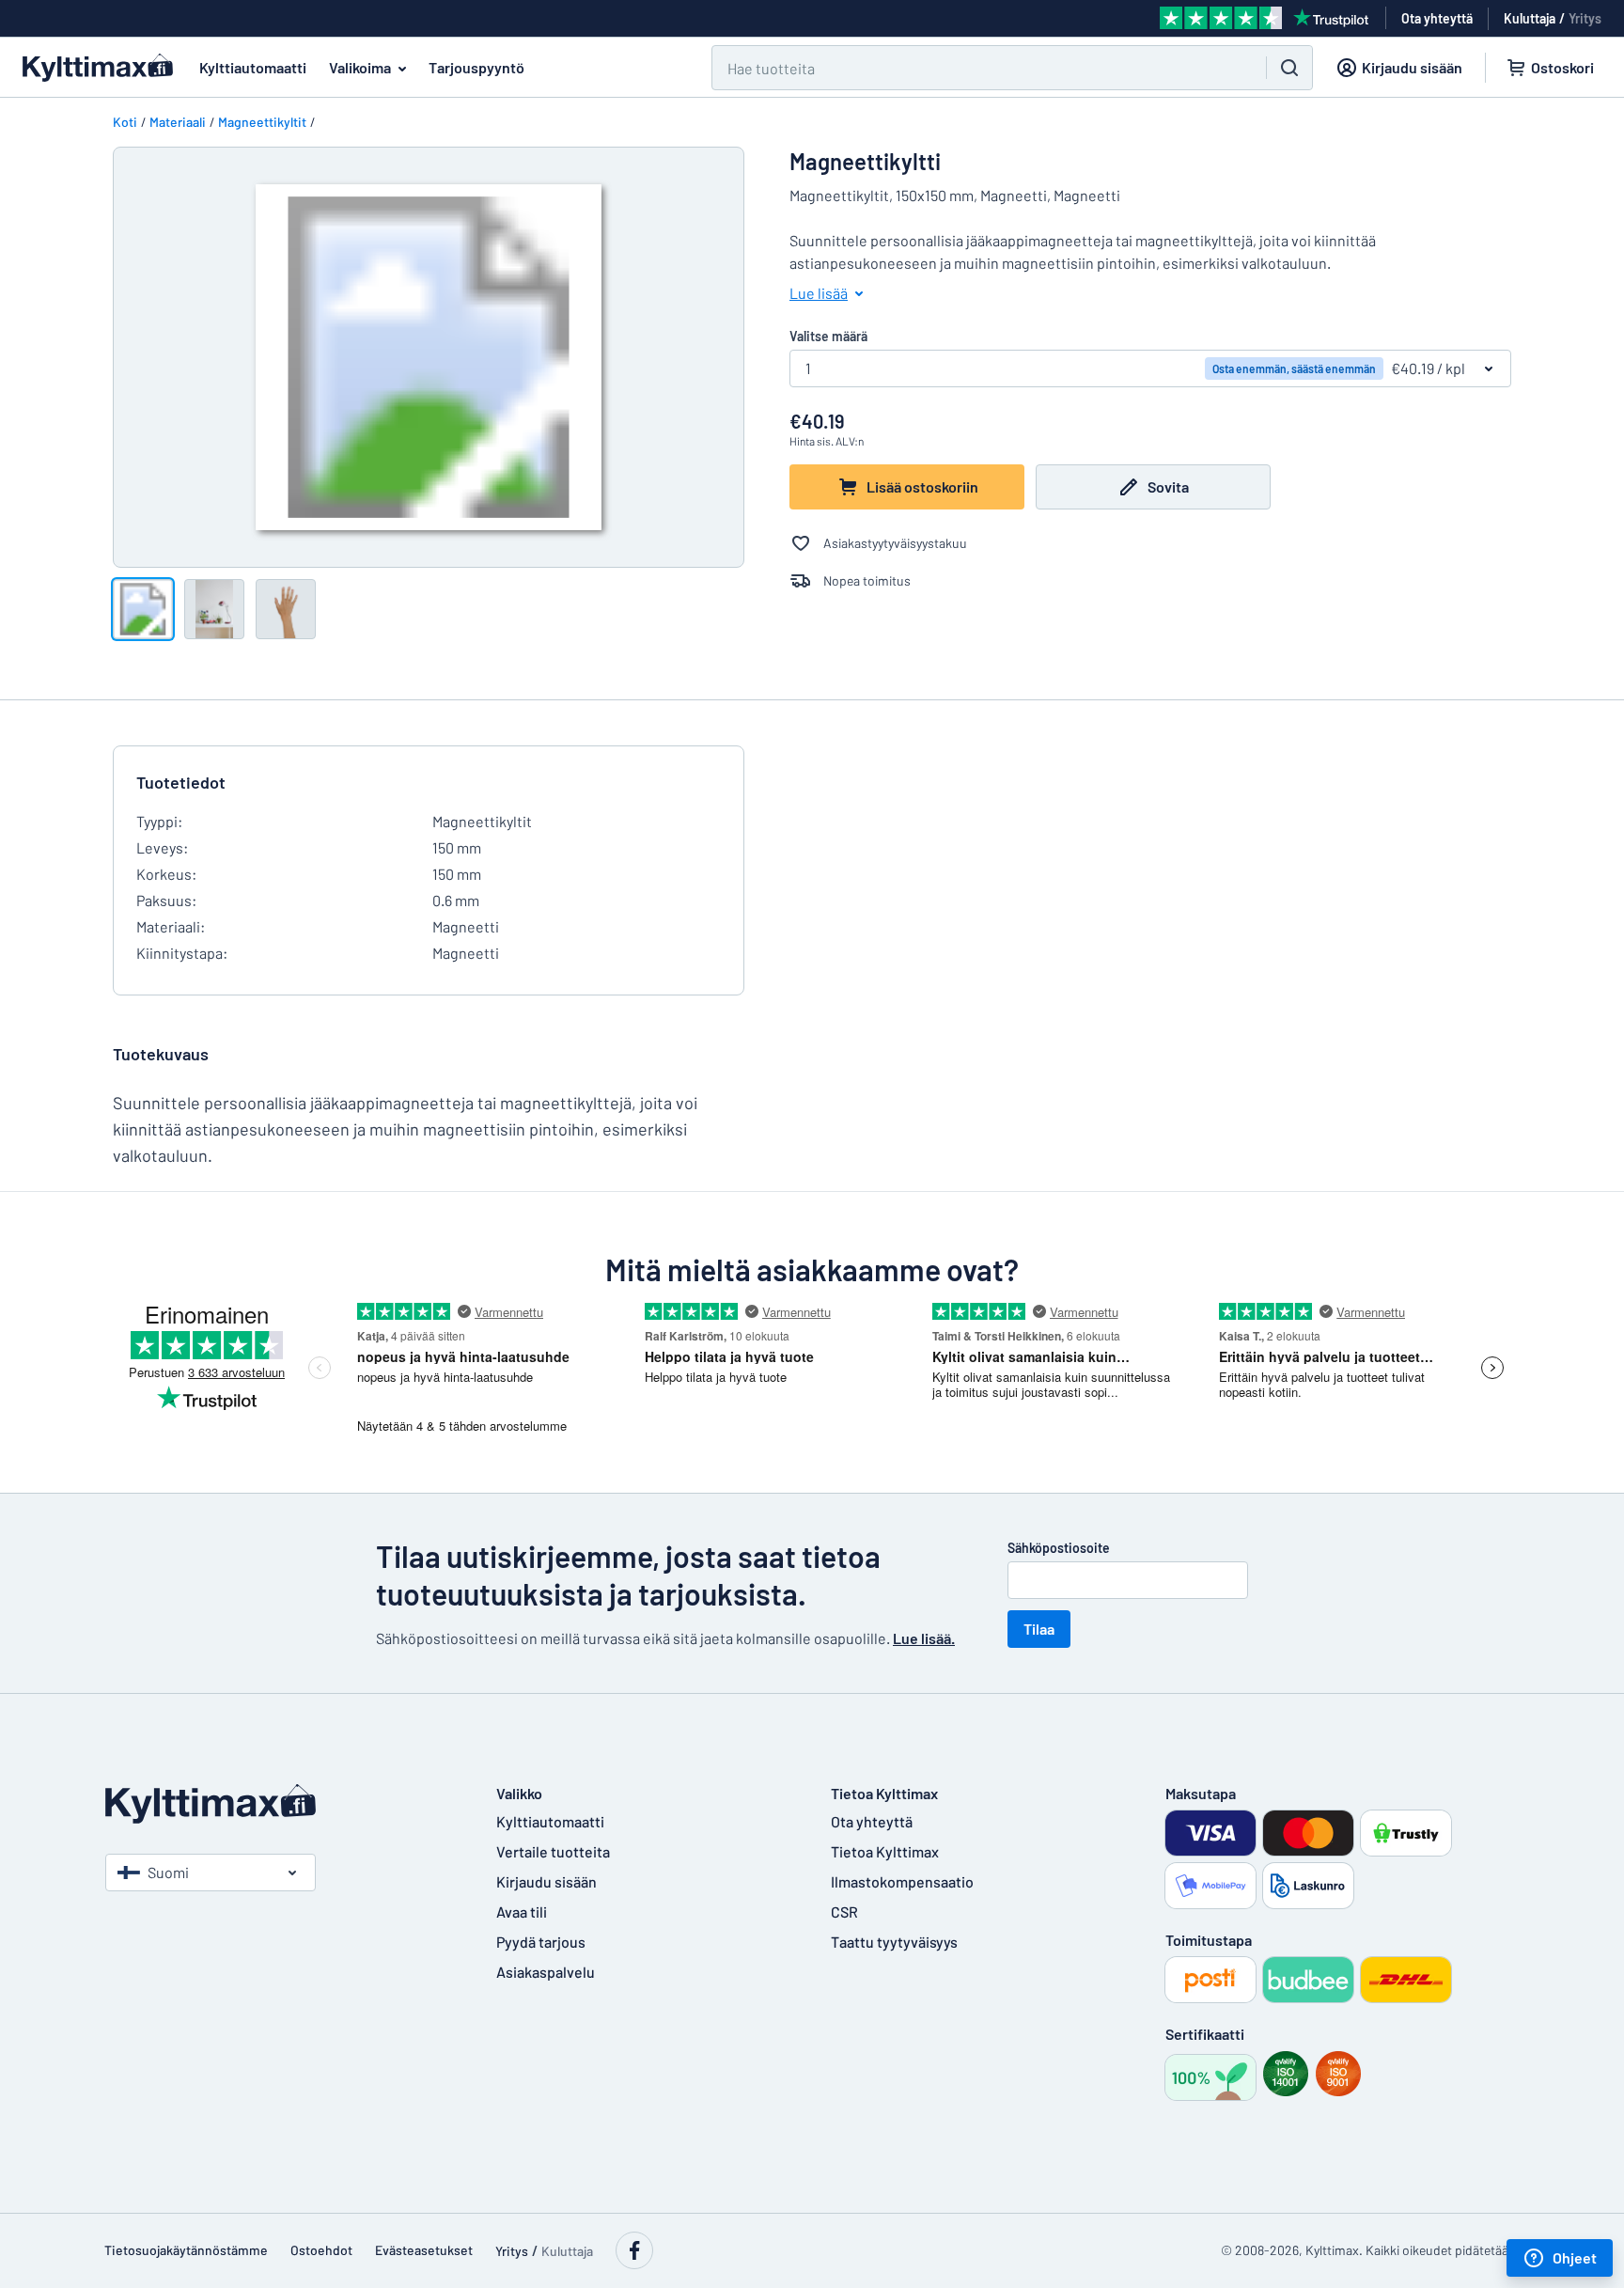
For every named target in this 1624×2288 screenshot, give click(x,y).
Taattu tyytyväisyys (894, 1942)
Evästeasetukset (424, 2250)
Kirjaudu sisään (547, 1881)
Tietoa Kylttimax (885, 1851)
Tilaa (1039, 1629)
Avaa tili (522, 1912)
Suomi (168, 1872)
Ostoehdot (321, 2250)
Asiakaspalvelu (546, 1972)
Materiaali (178, 122)
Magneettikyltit (262, 122)
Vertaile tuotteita (553, 1851)
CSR (844, 1912)
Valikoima (360, 67)
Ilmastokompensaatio (902, 1881)
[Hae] (1289, 68)
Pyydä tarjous (541, 1942)
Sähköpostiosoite (1059, 1548)
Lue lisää (819, 293)
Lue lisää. (924, 1638)
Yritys (1585, 18)
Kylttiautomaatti (253, 67)
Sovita (1168, 486)
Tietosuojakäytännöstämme (186, 2250)
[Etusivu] (282, 1804)
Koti (125, 122)
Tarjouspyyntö (476, 67)
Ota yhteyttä (872, 1821)
